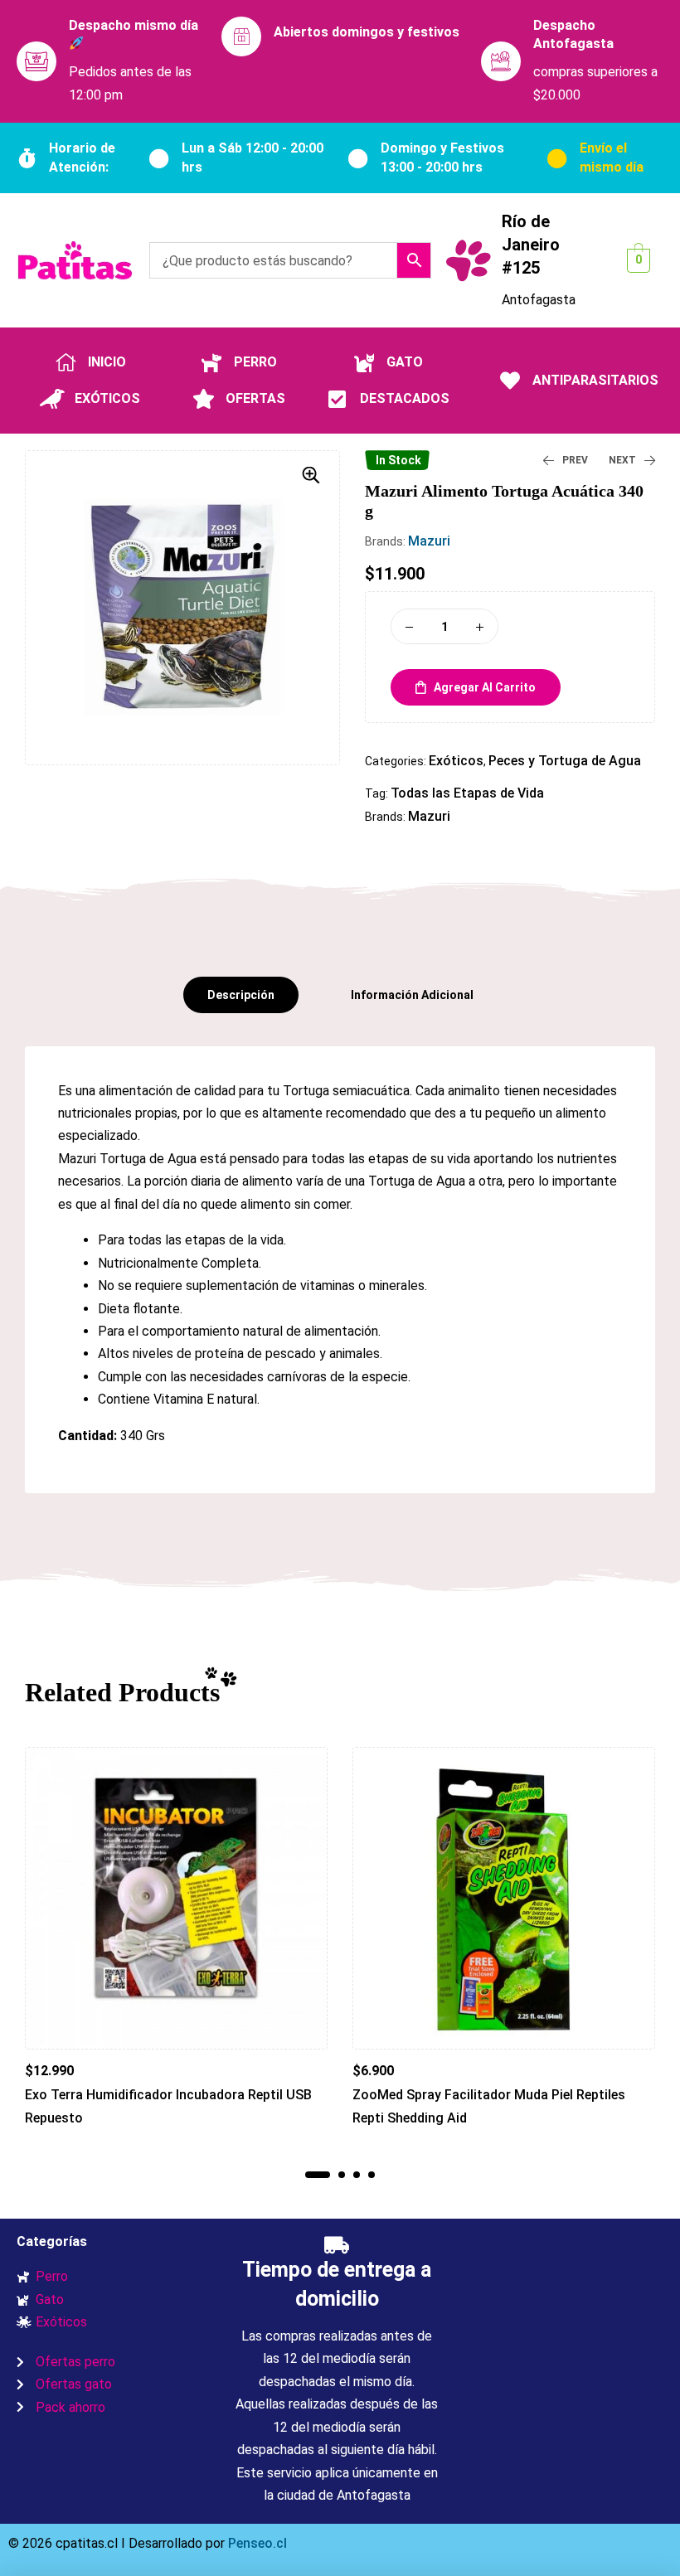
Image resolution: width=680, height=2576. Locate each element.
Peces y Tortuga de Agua (565, 761)
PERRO (255, 362)
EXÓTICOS (107, 398)
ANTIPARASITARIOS (595, 380)
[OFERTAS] (203, 399)
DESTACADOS (405, 398)
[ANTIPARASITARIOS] (510, 381)
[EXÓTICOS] (52, 399)
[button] (311, 475)
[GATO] (364, 362)
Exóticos (456, 761)
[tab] (241, 995)
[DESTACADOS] (338, 399)
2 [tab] (342, 2175)
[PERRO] (211, 362)
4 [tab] (372, 2175)
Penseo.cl (256, 2543)
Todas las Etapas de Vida (467, 793)
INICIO (107, 362)
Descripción (241, 995)
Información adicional (412, 995)
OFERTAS (255, 398)
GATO (405, 362)
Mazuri (429, 541)
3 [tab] (357, 2175)
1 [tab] (318, 2175)
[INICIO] (66, 362)
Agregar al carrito (485, 687)
